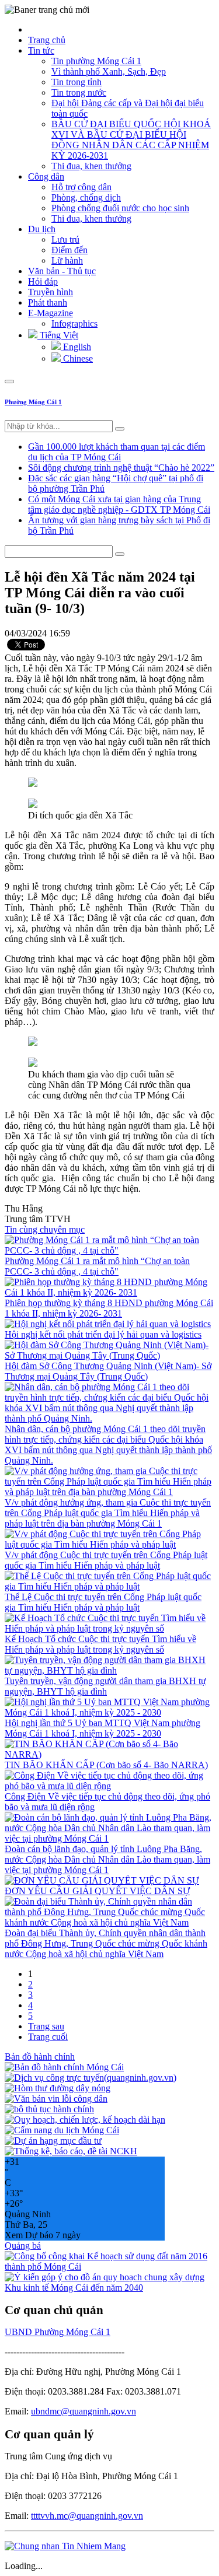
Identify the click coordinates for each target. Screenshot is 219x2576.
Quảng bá (23, 2246)
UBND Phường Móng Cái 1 (58, 2332)
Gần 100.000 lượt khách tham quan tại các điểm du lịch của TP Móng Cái (117, 452)
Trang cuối (48, 2037)
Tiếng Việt (58, 335)
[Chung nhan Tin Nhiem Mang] (65, 2546)
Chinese (77, 358)
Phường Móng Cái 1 (33, 402)
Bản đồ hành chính (40, 2057)
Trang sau (46, 2026)
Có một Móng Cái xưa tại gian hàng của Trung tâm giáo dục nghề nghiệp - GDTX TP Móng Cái (119, 504)
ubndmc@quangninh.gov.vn (84, 2411)
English (76, 347)
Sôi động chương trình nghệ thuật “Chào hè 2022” (121, 468)
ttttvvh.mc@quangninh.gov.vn (87, 2516)
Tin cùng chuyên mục (45, 1229)
